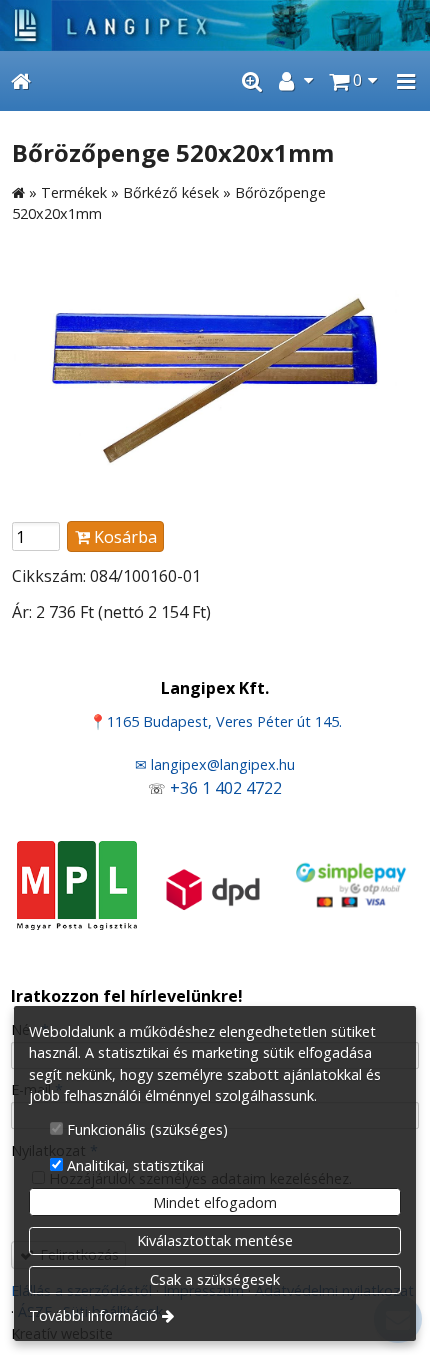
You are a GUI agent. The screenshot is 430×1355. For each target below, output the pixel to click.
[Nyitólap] (215, 25)
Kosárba (123, 537)
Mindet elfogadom (215, 1202)
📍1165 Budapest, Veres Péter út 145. (215, 721)
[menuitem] (21, 81)
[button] (406, 81)
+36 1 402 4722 (226, 788)
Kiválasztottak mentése (215, 1240)
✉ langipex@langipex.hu (215, 764)
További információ (93, 1315)
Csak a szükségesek (215, 1279)
